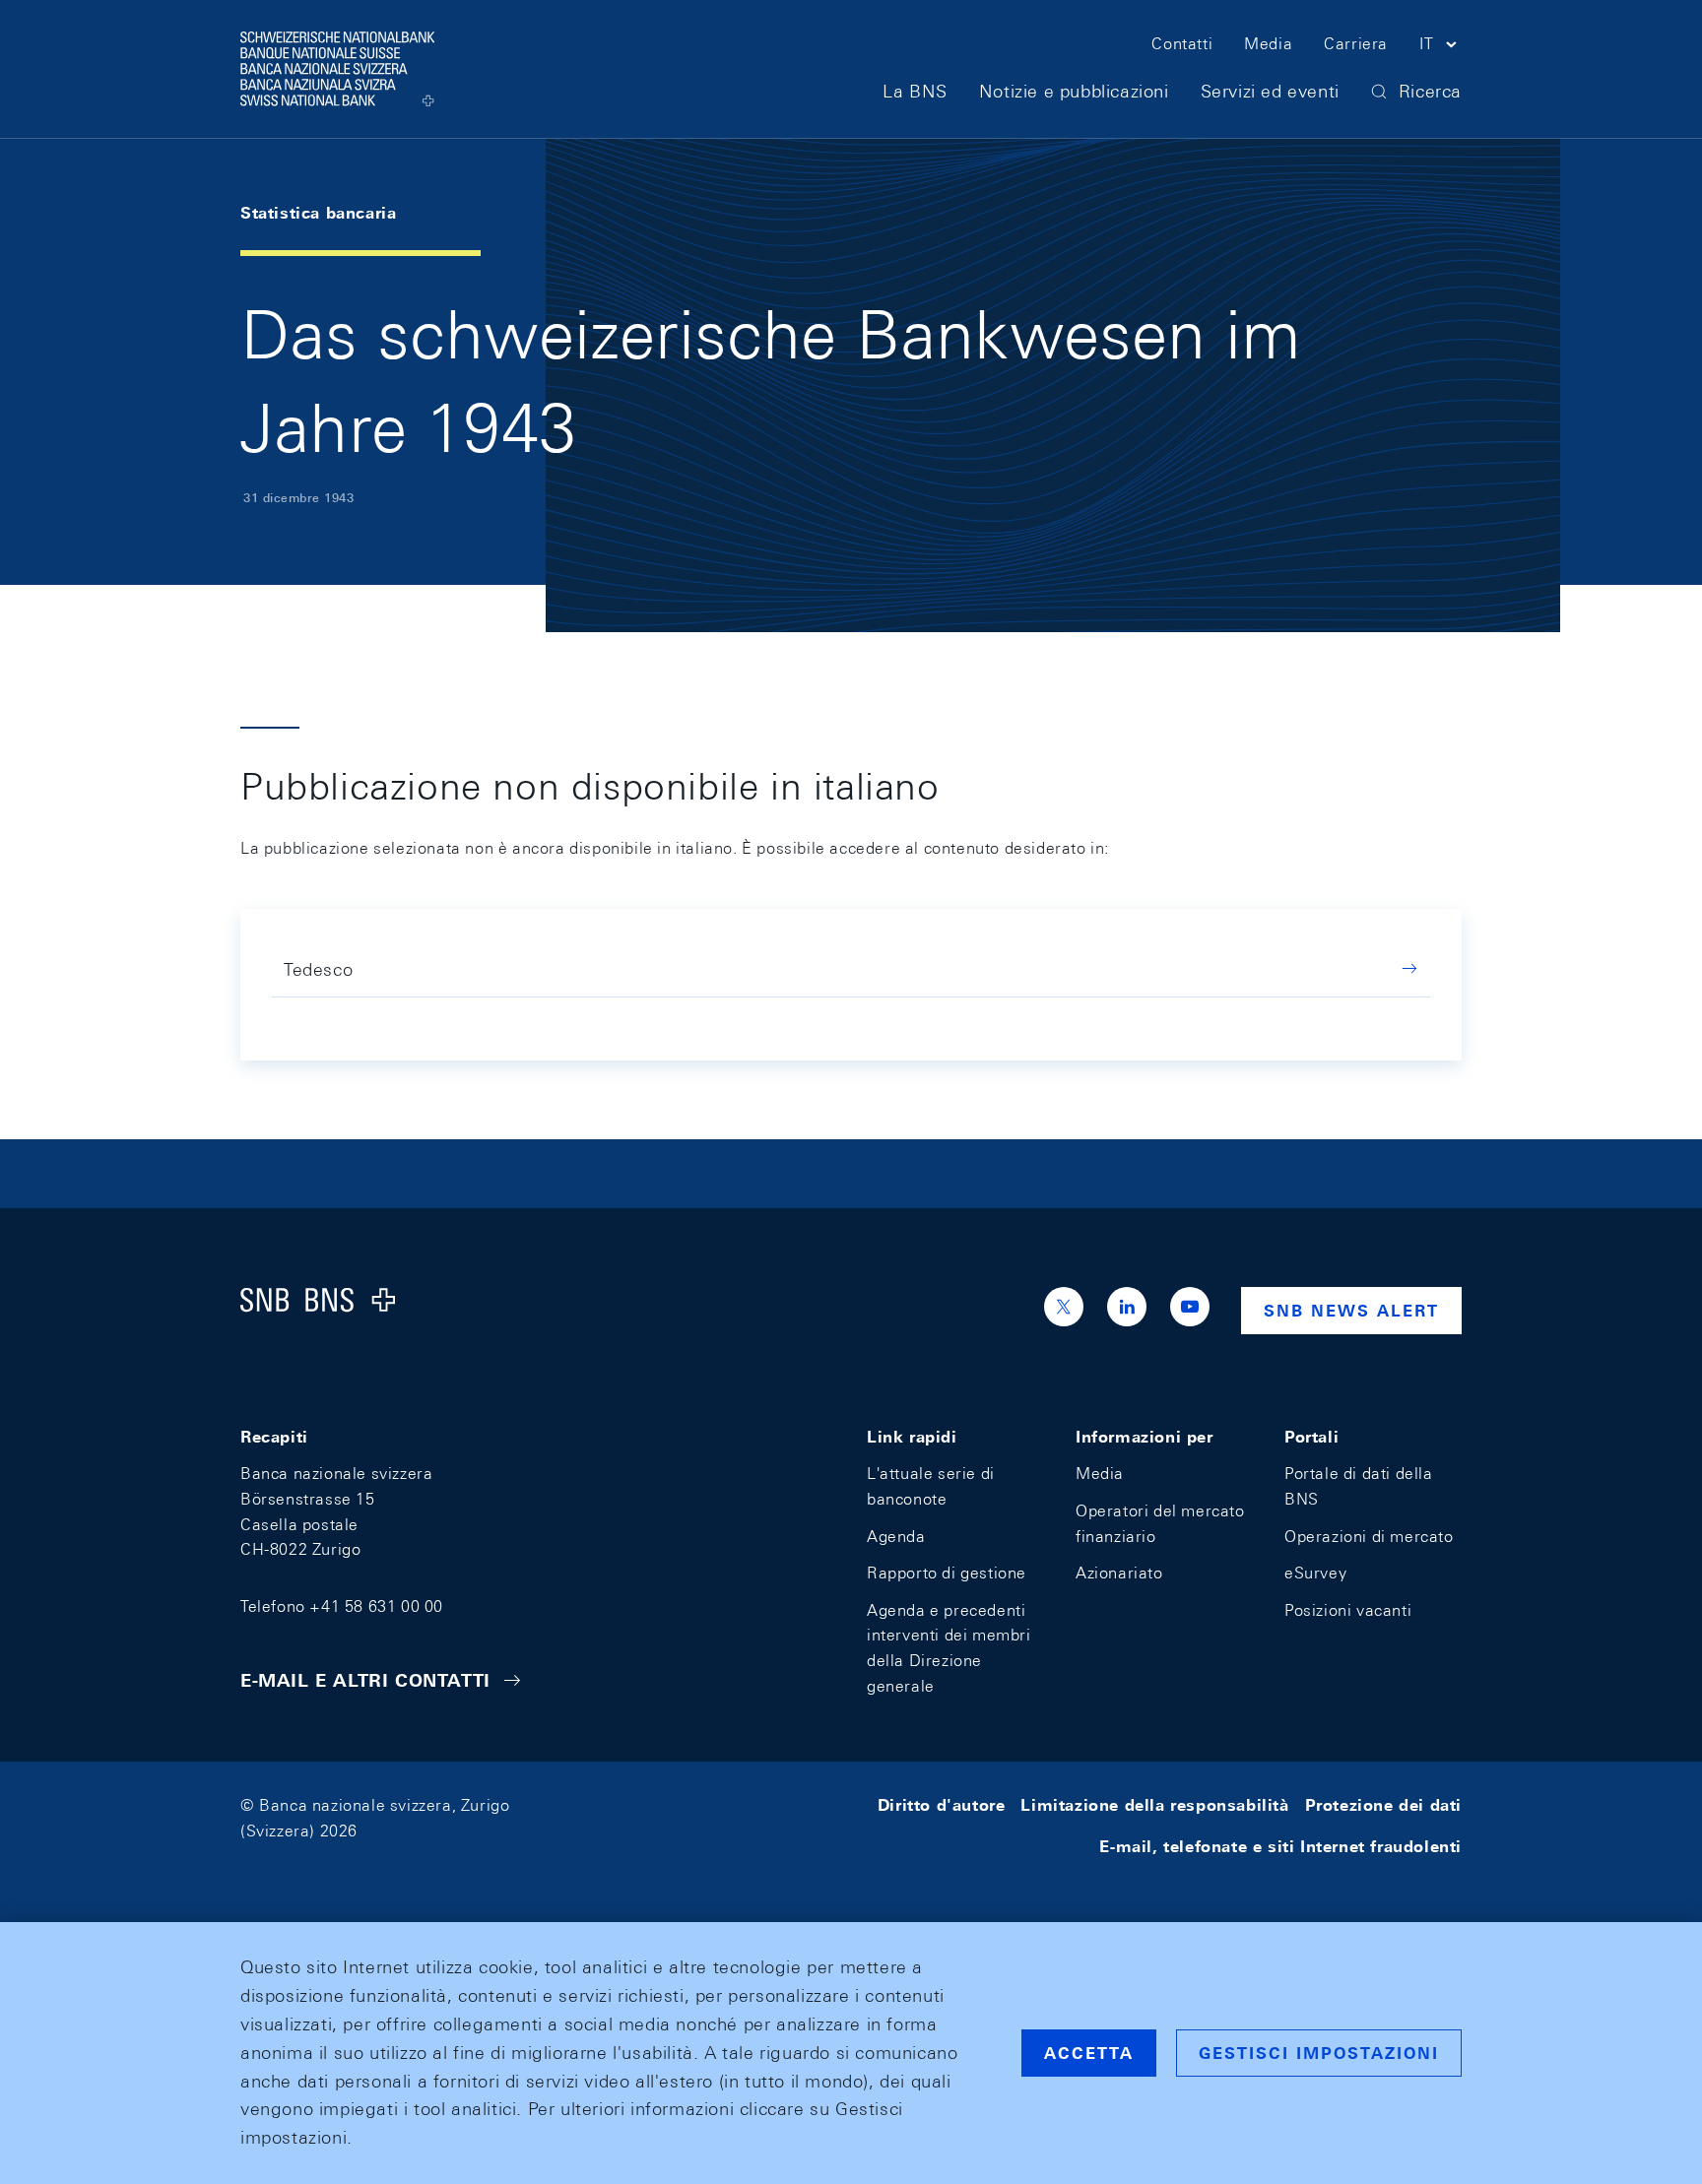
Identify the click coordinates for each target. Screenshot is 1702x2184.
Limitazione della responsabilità (1154, 1805)
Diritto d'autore (942, 1805)
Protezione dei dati (1383, 1805)
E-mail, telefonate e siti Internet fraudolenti (1280, 1847)
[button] (1440, 47)
